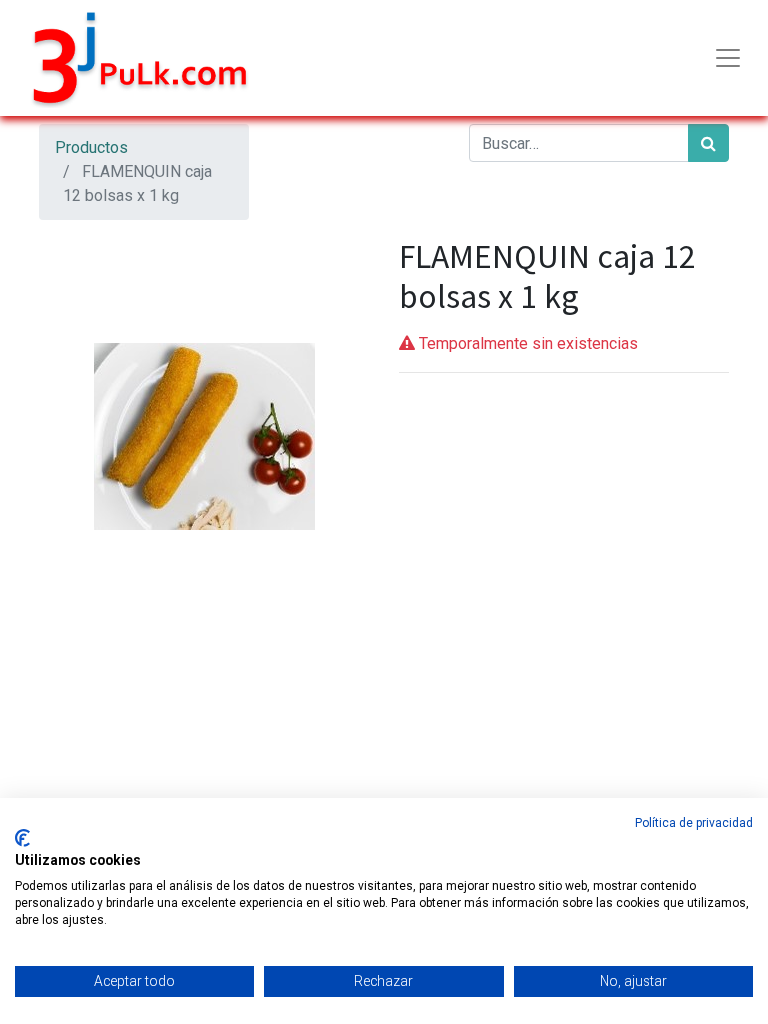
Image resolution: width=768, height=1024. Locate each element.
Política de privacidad (694, 823)
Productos (91, 147)
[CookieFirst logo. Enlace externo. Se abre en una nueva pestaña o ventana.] (22, 838)
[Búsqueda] (708, 143)
